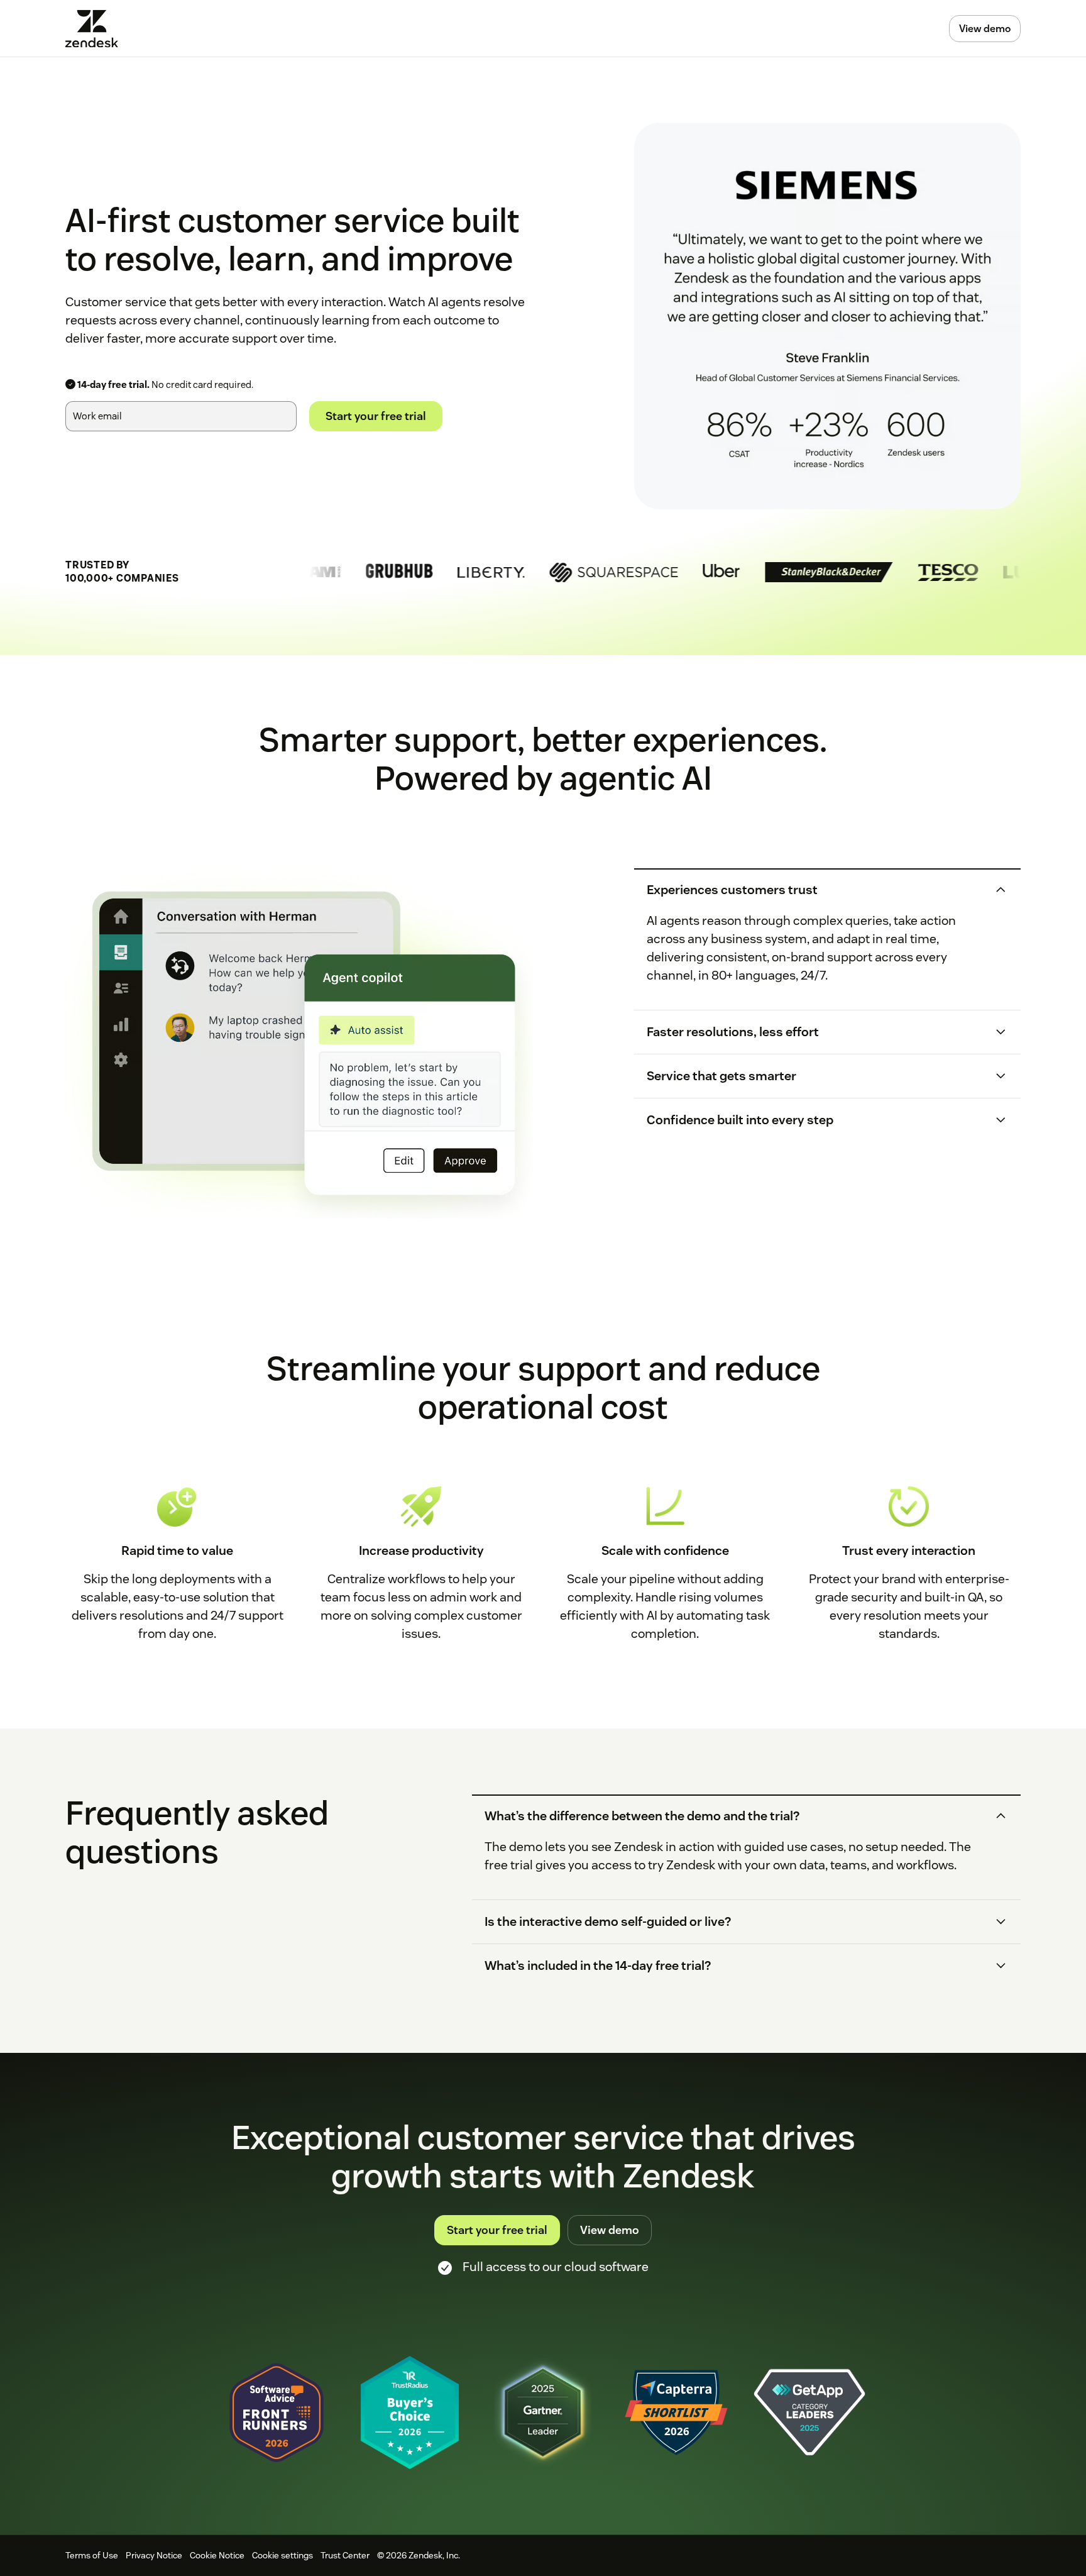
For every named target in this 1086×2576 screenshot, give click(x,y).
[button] (816, 890)
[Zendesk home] (97, 29)
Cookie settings (282, 2555)
